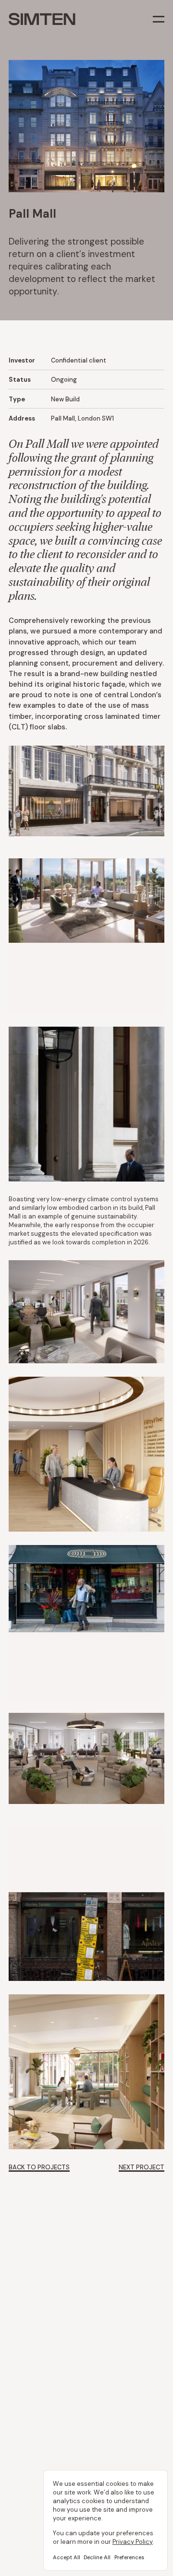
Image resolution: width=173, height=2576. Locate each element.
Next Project (142, 2167)
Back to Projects (39, 2167)
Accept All (67, 2557)
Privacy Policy (133, 2542)
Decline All (97, 2557)
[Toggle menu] (159, 19)
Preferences (129, 2557)
